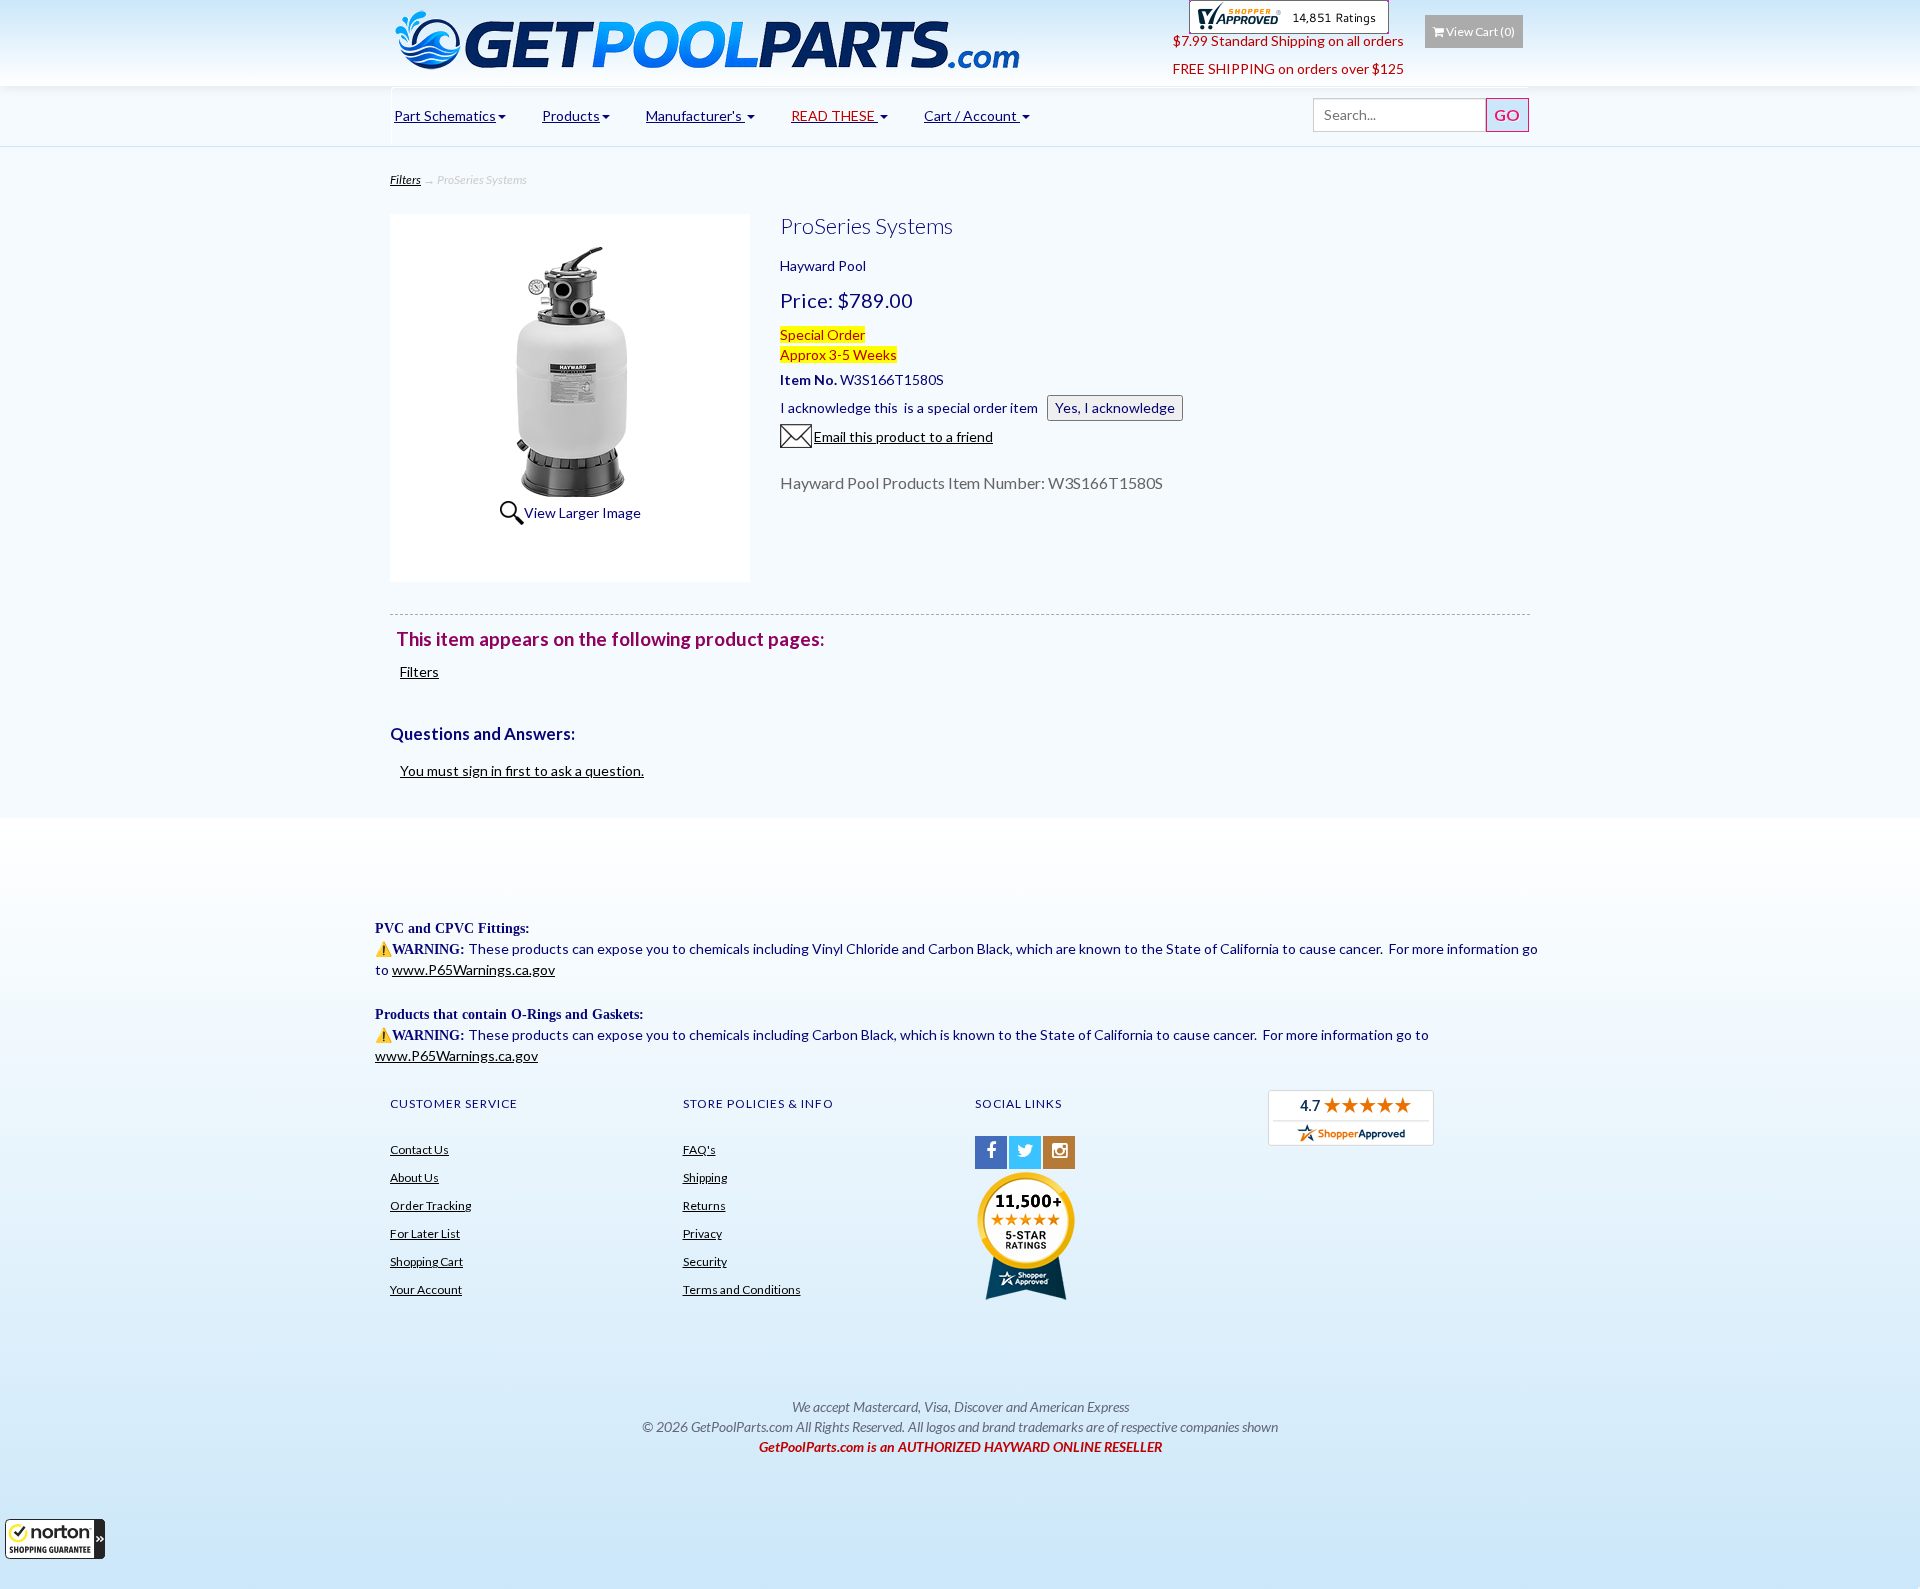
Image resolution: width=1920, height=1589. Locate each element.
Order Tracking (430, 1205)
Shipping (705, 1177)
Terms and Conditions (742, 1289)
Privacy (702, 1233)
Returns (704, 1205)
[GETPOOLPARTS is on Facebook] (991, 1152)
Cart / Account (972, 115)
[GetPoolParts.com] (774, 39)
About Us (414, 1177)
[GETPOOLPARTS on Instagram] (1059, 1152)
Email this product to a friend (903, 436)
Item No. (810, 379)
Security (705, 1261)
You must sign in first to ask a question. (522, 770)
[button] (55, 1539)
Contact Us (419, 1149)
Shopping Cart (426, 1261)
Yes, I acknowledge (1115, 407)
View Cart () (1480, 31)
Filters (405, 179)
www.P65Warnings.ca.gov (473, 969)
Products (571, 115)
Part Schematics (445, 115)
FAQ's (699, 1149)
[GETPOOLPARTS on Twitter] (1025, 1152)
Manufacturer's (695, 115)
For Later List (425, 1233)
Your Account (426, 1289)
